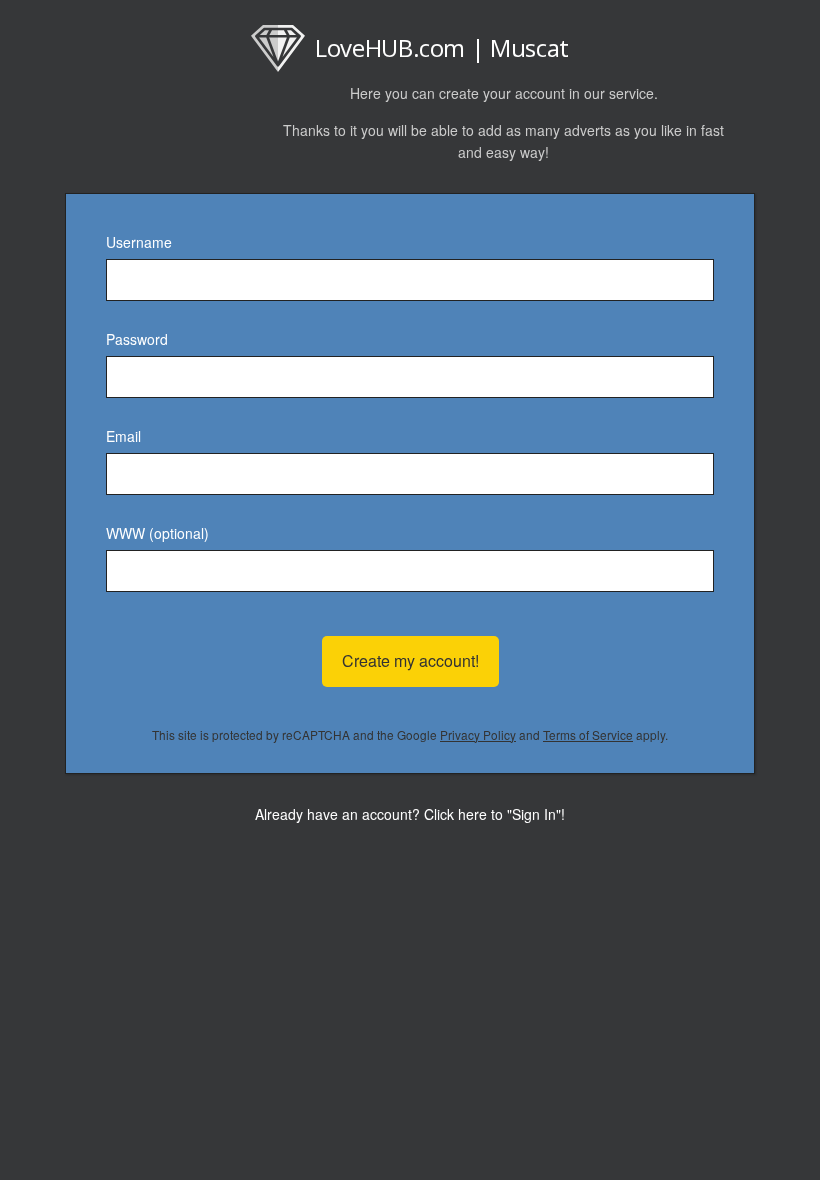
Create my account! (410, 660)
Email (123, 436)
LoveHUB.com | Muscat (442, 47)
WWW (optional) (157, 533)
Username (139, 242)
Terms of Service (588, 734)
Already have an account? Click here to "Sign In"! (410, 814)
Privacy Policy (478, 734)
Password (137, 339)
